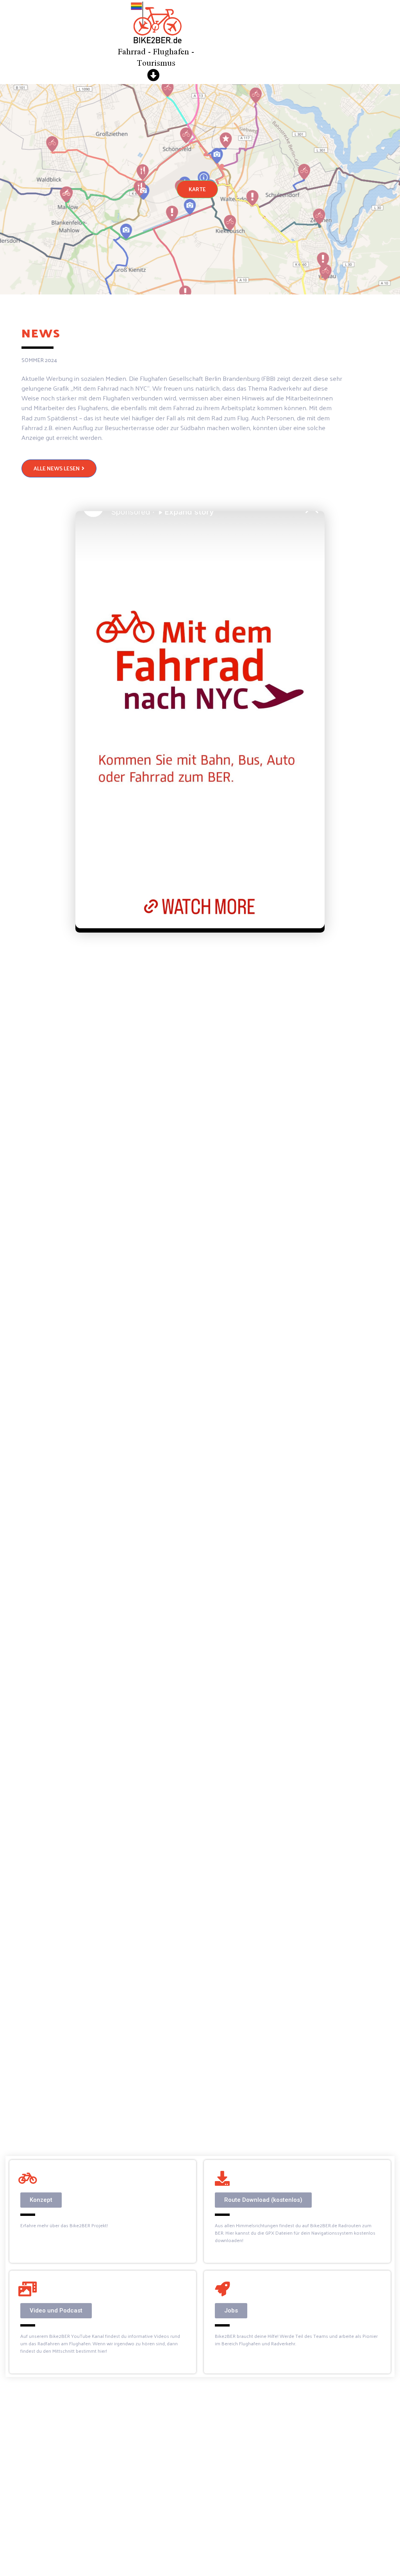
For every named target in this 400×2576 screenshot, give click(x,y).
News (41, 333)
